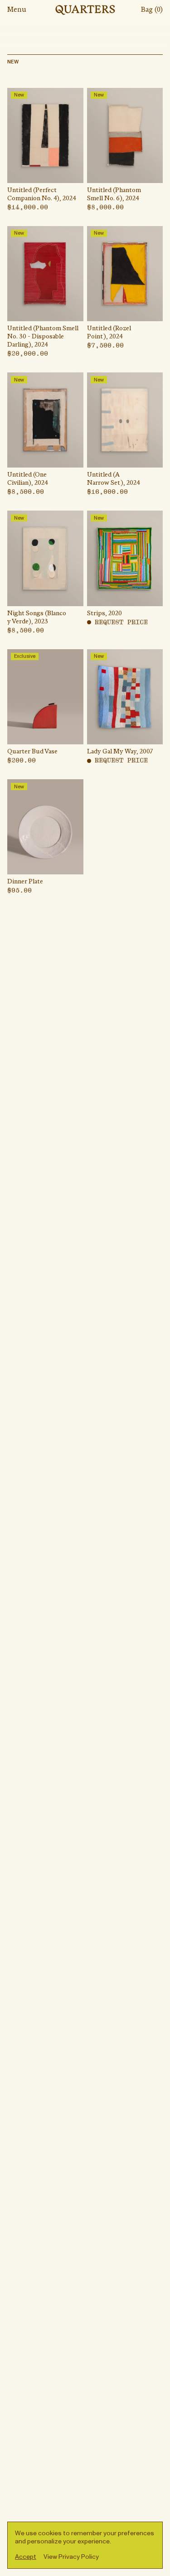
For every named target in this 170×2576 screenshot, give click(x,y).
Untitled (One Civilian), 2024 (28, 479)
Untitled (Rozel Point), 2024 (109, 333)
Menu (17, 10)
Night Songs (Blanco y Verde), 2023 (37, 618)
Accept (26, 2557)
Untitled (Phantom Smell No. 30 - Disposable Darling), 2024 (43, 337)
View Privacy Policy (71, 2557)
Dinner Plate (25, 882)
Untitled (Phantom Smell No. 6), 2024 (114, 195)
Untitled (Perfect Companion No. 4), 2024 (42, 195)
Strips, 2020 (104, 614)
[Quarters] (85, 10)
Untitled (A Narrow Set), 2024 (114, 479)
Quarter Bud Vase (32, 752)
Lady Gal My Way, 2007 (120, 752)
